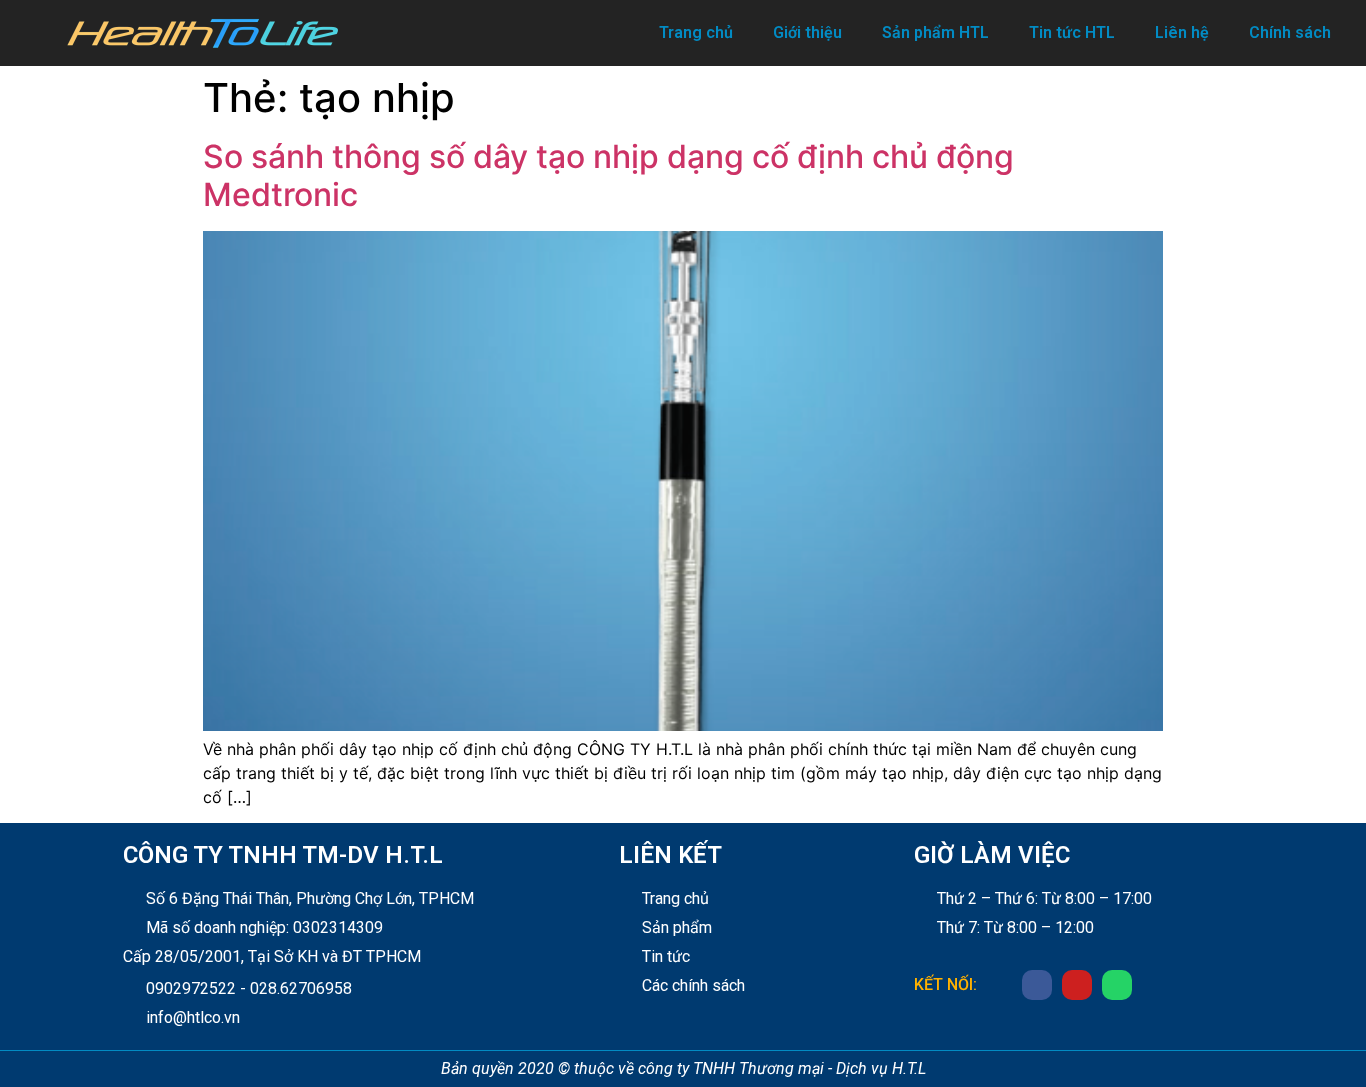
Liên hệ (1182, 32)
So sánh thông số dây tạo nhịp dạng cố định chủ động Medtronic (608, 175)
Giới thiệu (807, 32)
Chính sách (1290, 32)
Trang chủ (696, 32)
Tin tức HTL (1072, 32)
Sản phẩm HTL (935, 32)
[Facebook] (1037, 985)
